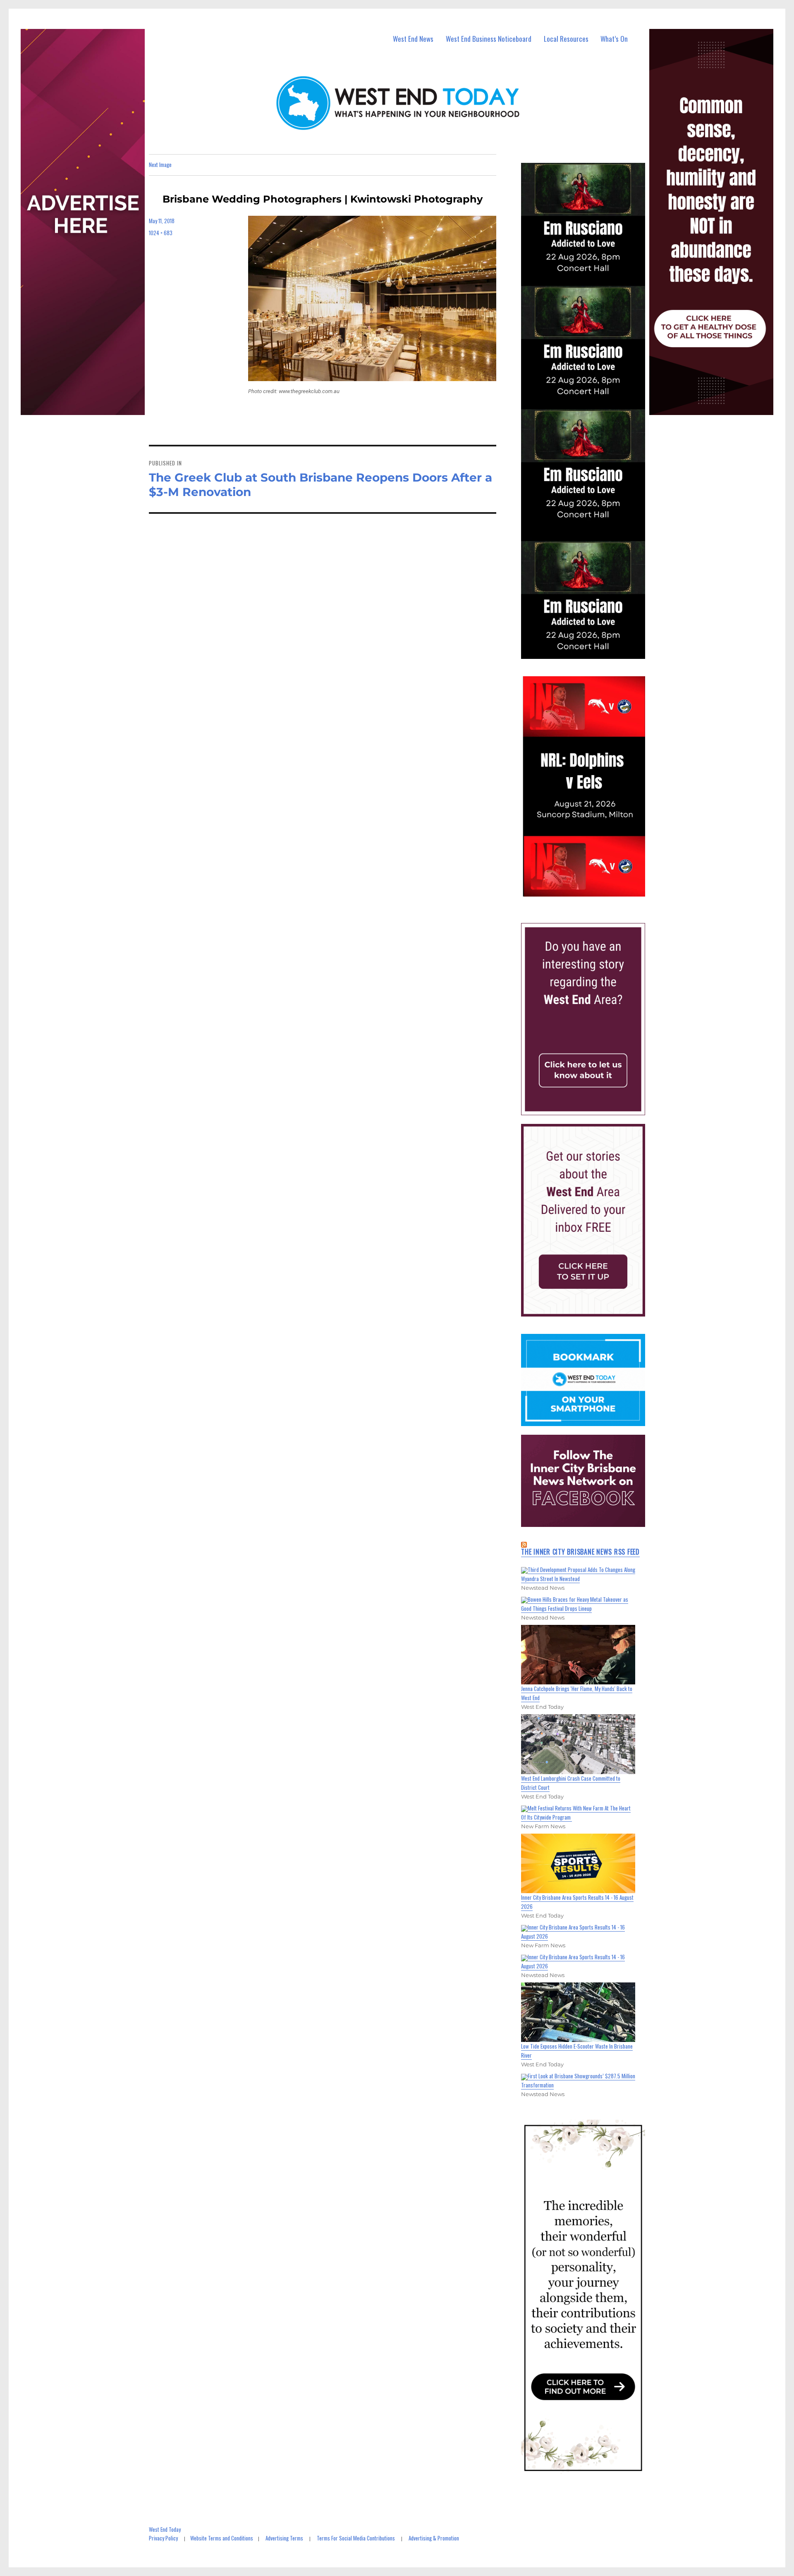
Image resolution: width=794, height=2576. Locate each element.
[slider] (591, 890)
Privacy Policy (163, 2538)
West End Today (165, 2529)
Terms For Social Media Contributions (356, 2538)
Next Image (160, 165)
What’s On (614, 39)
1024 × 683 (161, 233)
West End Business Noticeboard (489, 39)
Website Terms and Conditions (222, 2538)
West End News (413, 39)
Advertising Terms (284, 2538)
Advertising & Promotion (434, 2538)
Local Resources (566, 39)
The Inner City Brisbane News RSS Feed (580, 1552)
